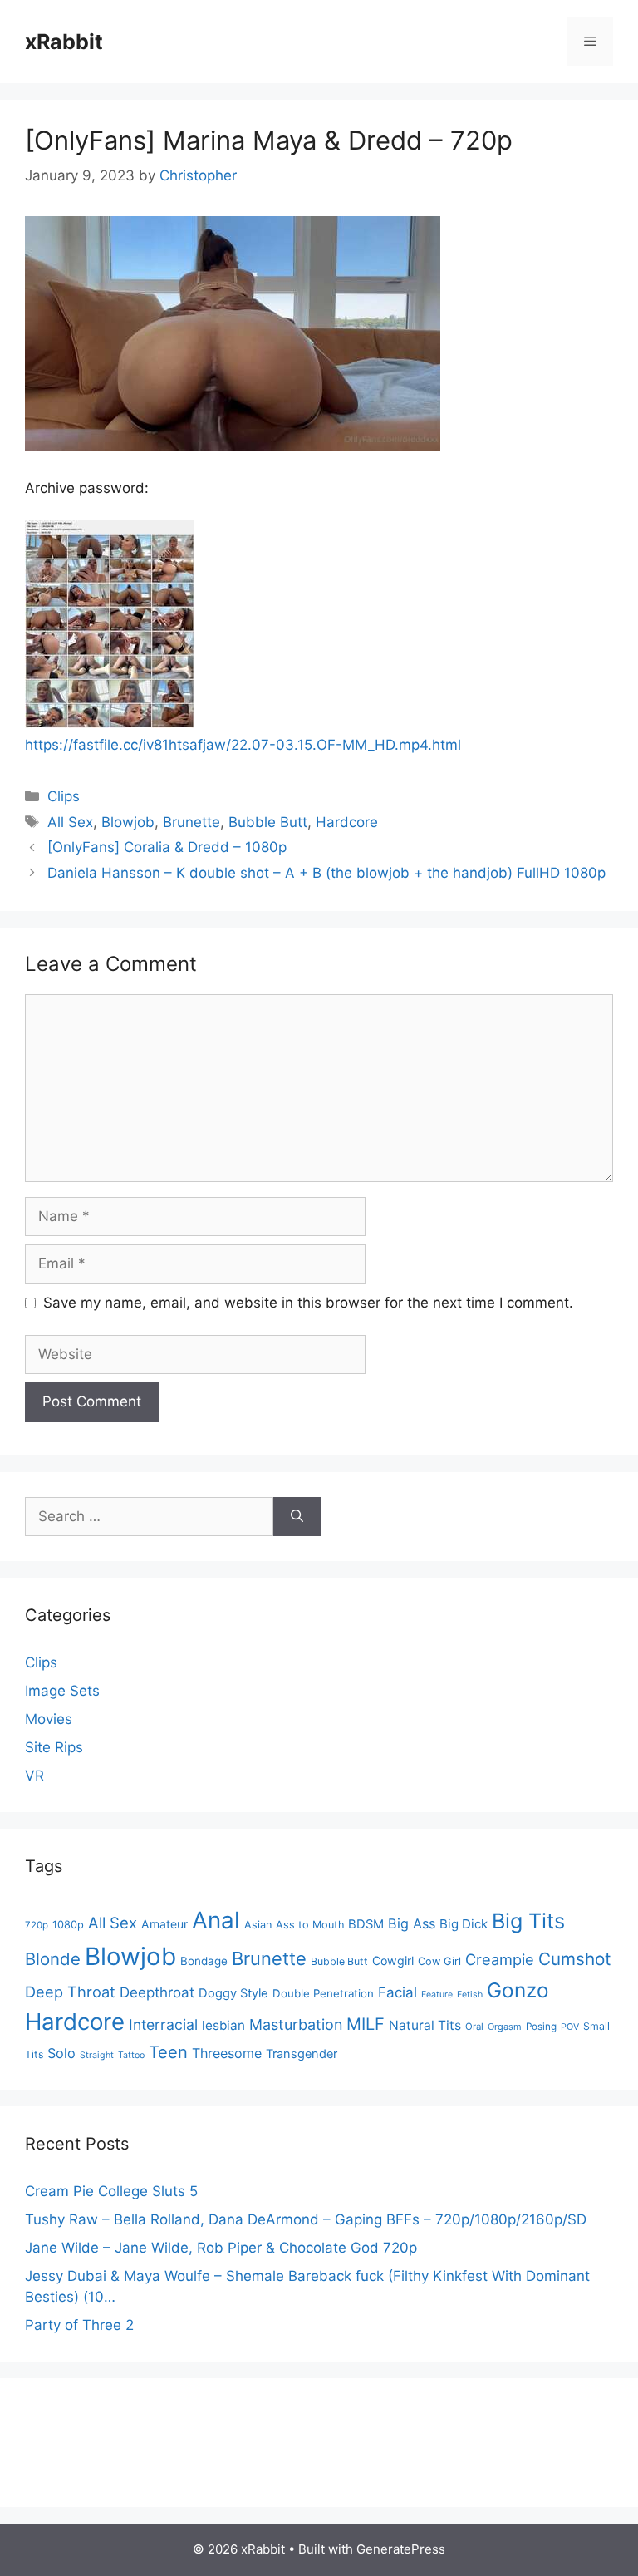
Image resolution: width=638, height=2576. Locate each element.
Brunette (191, 822)
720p (37, 1925)
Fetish (470, 1995)
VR (34, 1776)
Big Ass (412, 1923)
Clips (64, 796)
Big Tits (528, 1921)
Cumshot (575, 1959)
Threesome (227, 2053)
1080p (68, 1925)
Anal (216, 1920)
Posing (541, 2027)
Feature (437, 1995)
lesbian (223, 2025)
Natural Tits (425, 2025)
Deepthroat (157, 1992)
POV (570, 2027)
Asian (258, 1925)
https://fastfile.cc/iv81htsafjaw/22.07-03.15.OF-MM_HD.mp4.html (243, 745)
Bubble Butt (268, 822)
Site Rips (54, 1747)
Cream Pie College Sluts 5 (111, 2191)
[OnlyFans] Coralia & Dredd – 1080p (167, 847)
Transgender (302, 2054)
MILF (366, 2024)
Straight (97, 2055)
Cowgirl (393, 1960)
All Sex (70, 822)
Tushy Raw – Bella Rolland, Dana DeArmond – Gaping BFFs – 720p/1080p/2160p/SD (306, 2219)
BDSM (366, 1924)
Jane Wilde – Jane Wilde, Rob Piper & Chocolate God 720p (221, 2248)
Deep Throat (70, 1992)
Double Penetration (323, 1993)
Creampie (500, 1959)
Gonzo (518, 1990)
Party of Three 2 (79, 2325)
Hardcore (347, 822)
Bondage (204, 1961)
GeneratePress (401, 2549)
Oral (474, 2027)
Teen (168, 2052)
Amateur (164, 1924)
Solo (61, 2053)
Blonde (53, 1959)
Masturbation (296, 2024)
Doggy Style (233, 1993)
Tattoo (131, 2055)
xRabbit (64, 42)
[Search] (297, 1517)
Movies (49, 1719)
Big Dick (464, 1924)
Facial (398, 1992)
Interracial (163, 2024)
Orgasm (505, 2027)
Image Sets (62, 1691)
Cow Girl (439, 1961)
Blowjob (128, 822)
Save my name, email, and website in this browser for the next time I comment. (308, 1303)
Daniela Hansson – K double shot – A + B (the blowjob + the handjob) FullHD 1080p (326, 873)
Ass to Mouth (310, 1925)
